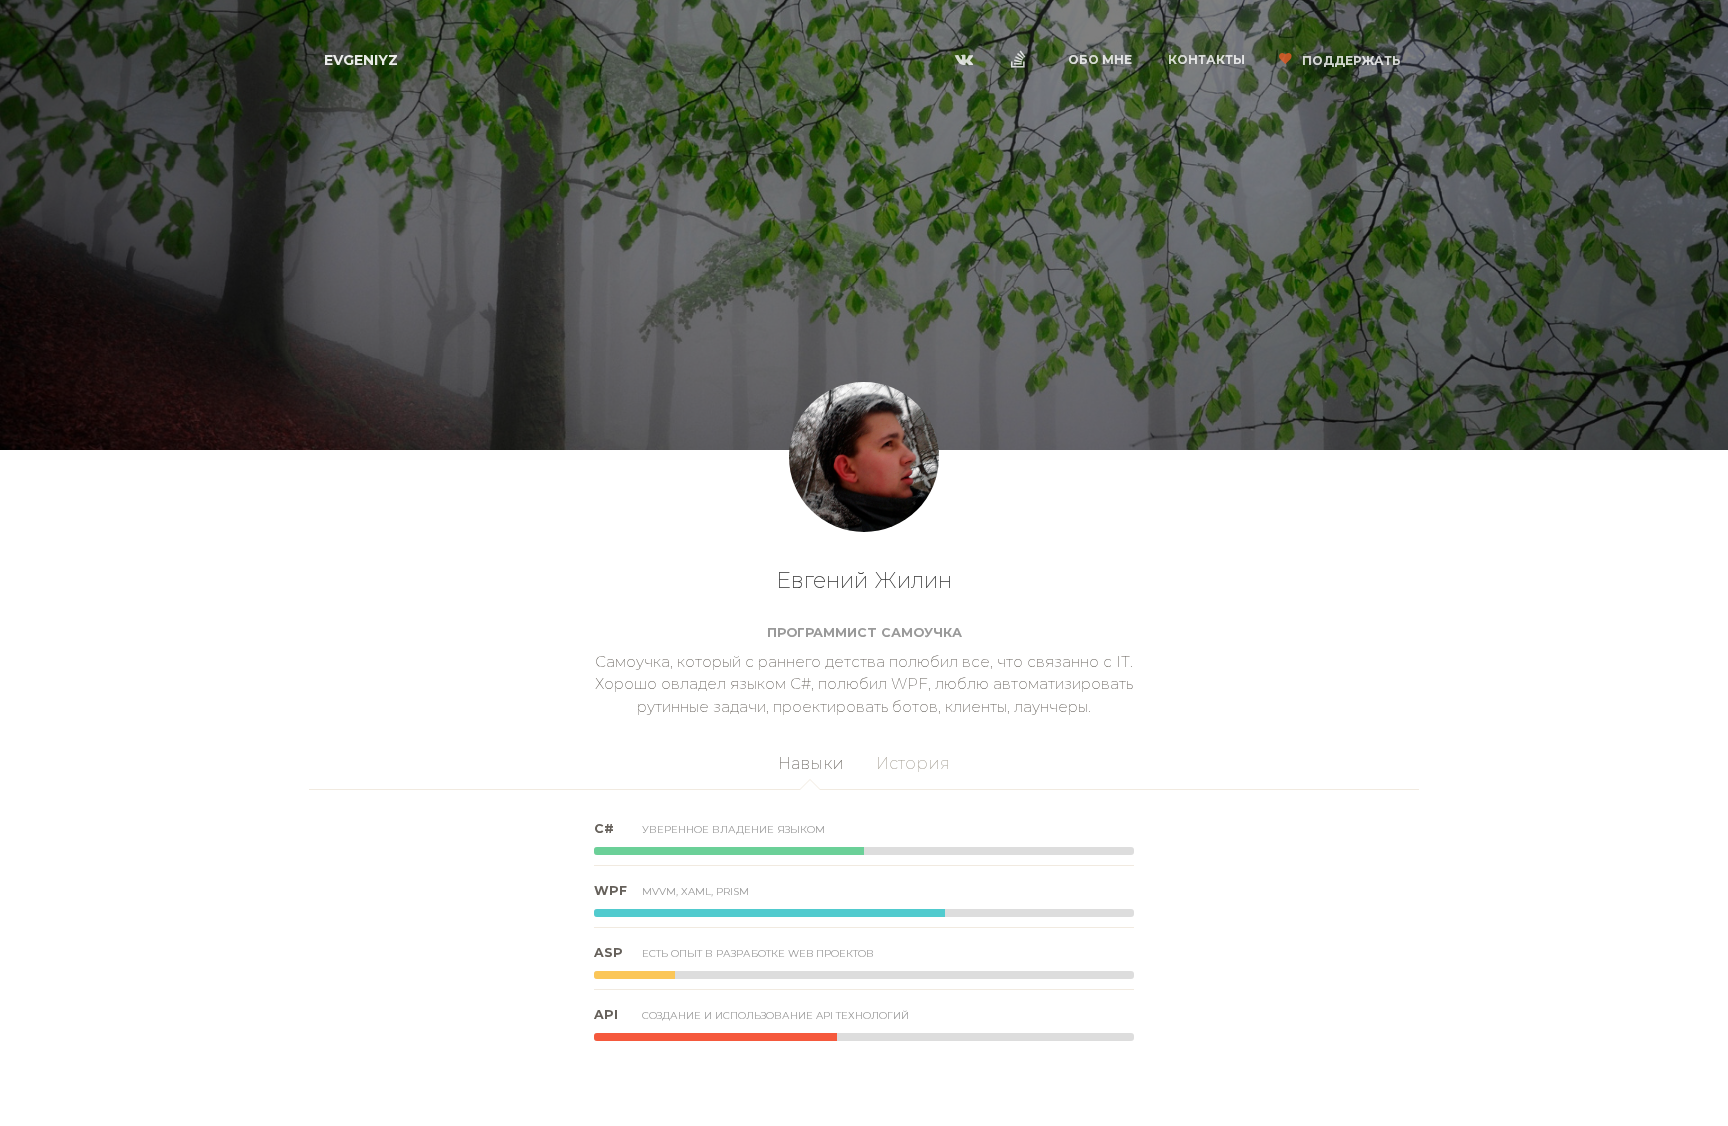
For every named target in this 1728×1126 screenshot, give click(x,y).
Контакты (1206, 59)
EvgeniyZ (361, 60)
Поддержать (1350, 60)
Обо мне (1100, 59)
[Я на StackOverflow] (1023, 60)
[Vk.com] (969, 60)
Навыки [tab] (811, 763)
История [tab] (913, 763)
